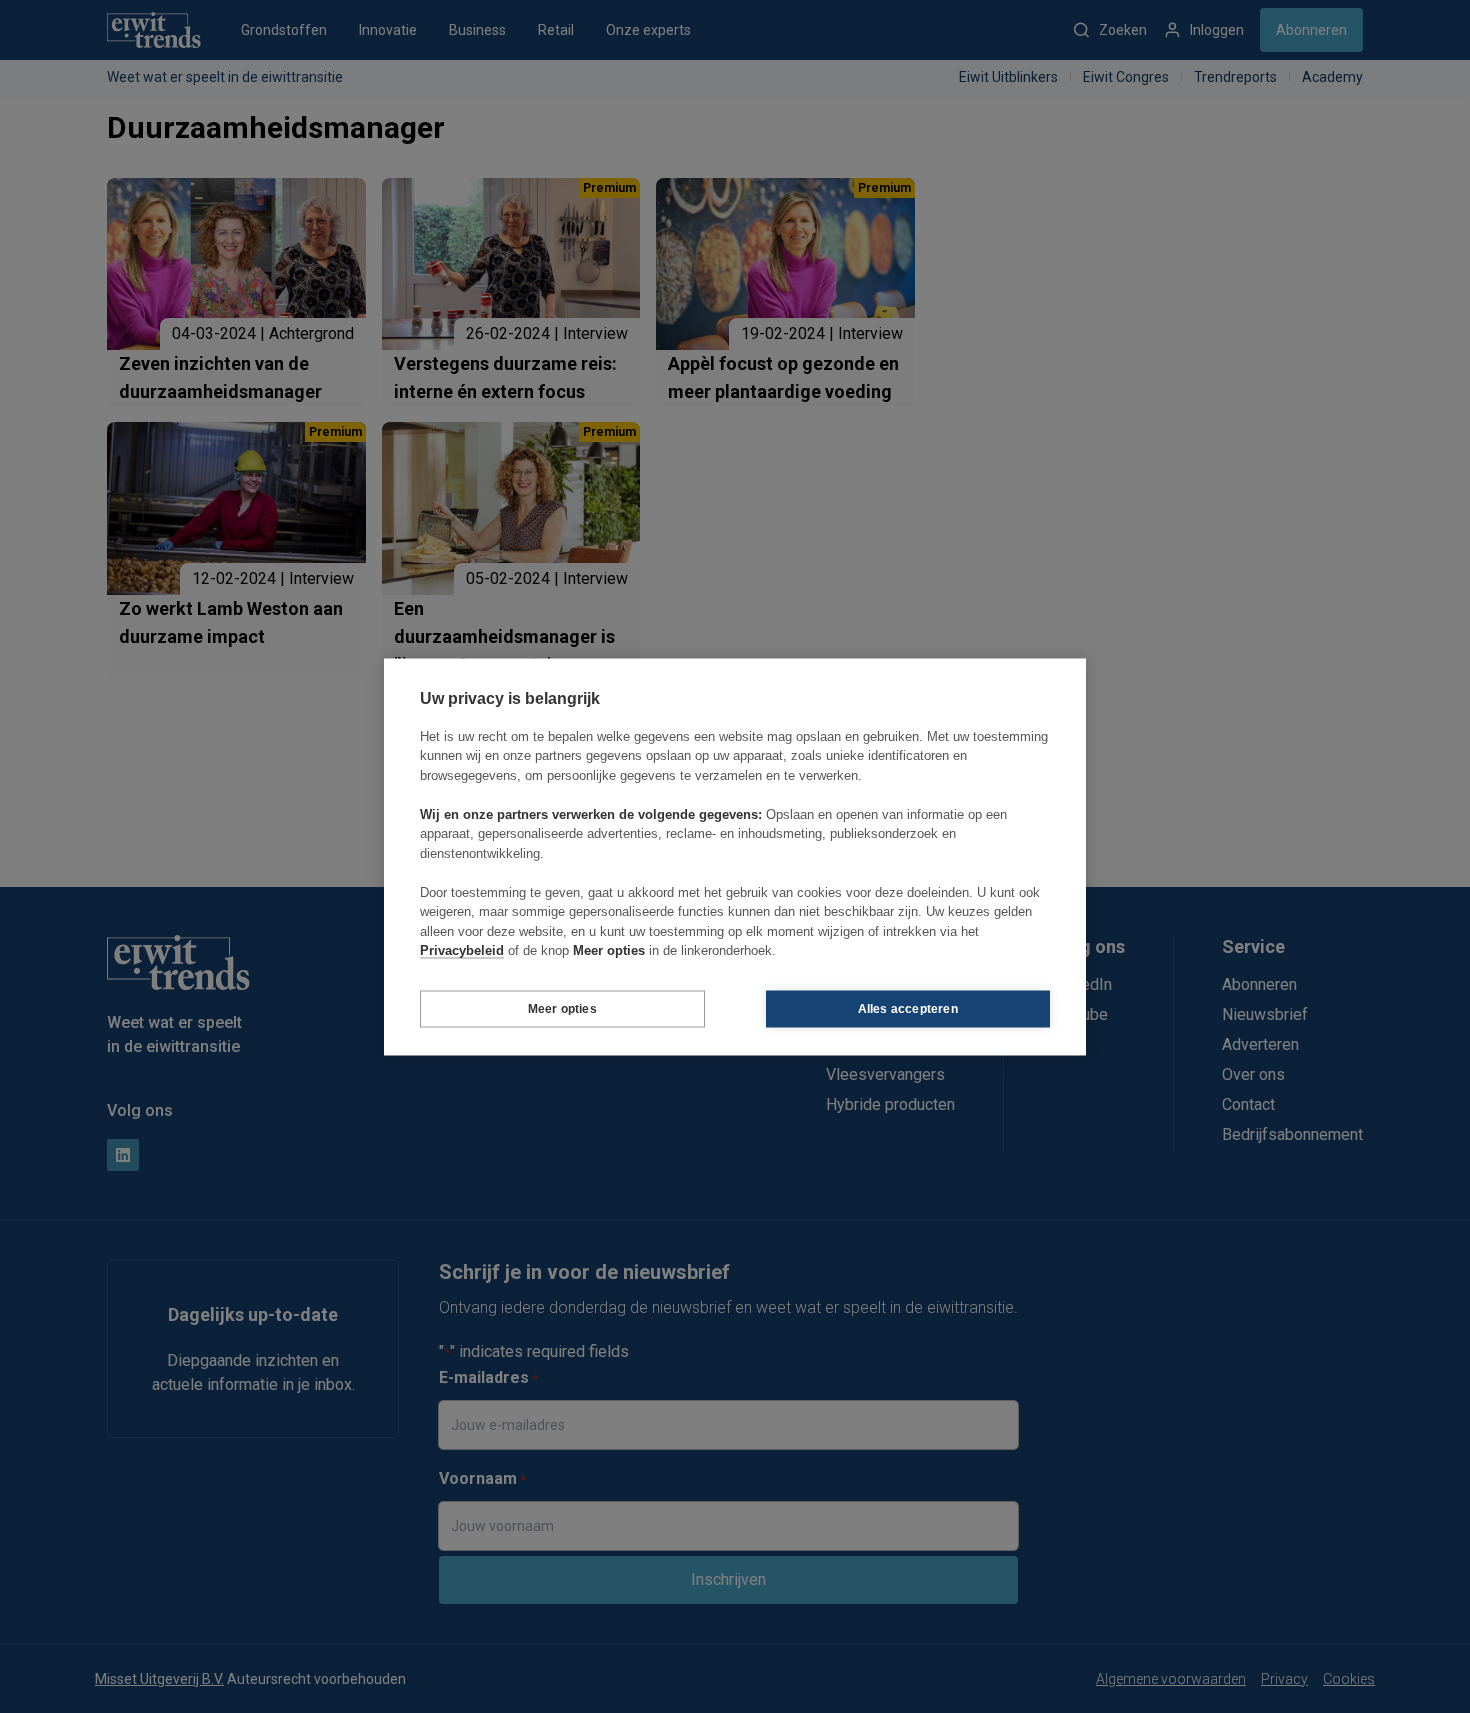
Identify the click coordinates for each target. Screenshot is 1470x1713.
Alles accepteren (908, 1009)
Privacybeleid (462, 950)
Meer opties (562, 1009)
